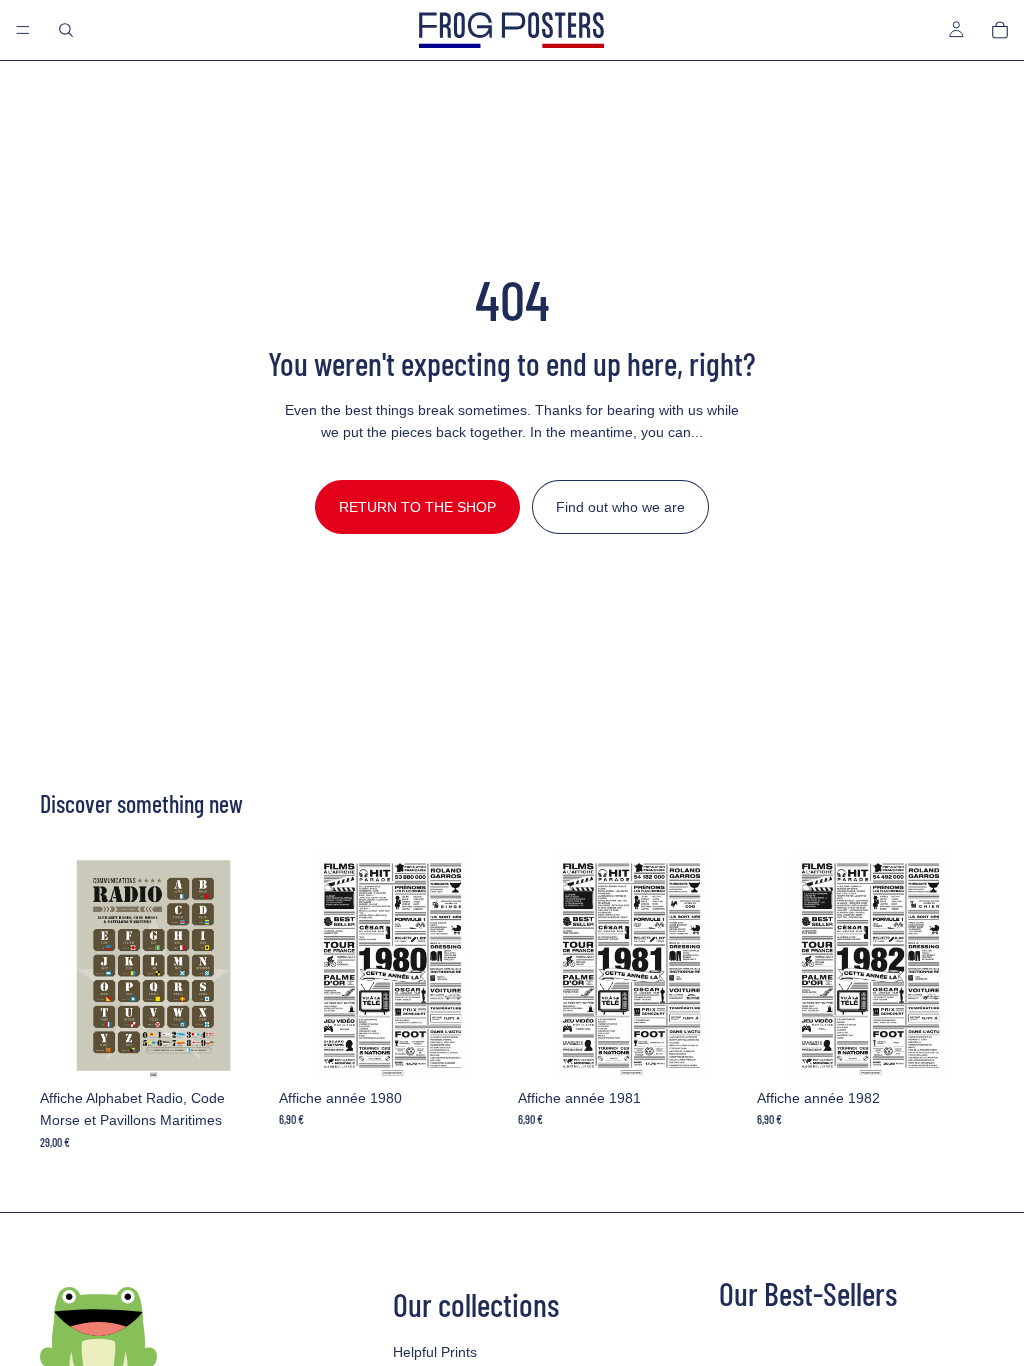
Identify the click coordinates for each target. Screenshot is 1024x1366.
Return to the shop (417, 507)
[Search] (66, 30)
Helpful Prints (435, 1352)
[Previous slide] (62, 966)
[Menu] (23, 30)
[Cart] (1000, 30)
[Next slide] (245, 966)
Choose (253, 1048)
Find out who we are (620, 507)
